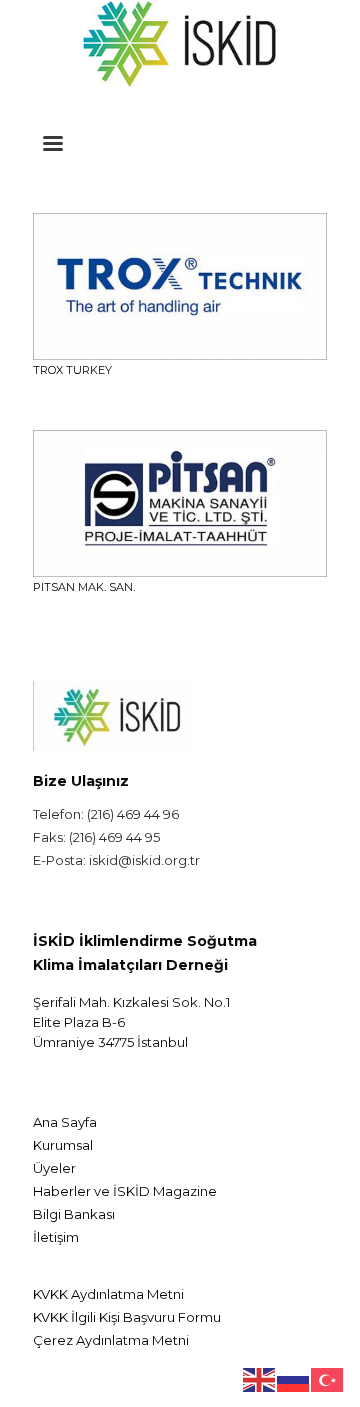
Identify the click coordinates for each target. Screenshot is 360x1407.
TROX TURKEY (72, 370)
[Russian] (294, 1378)
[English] (260, 1378)
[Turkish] (328, 1378)
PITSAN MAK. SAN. (84, 587)
